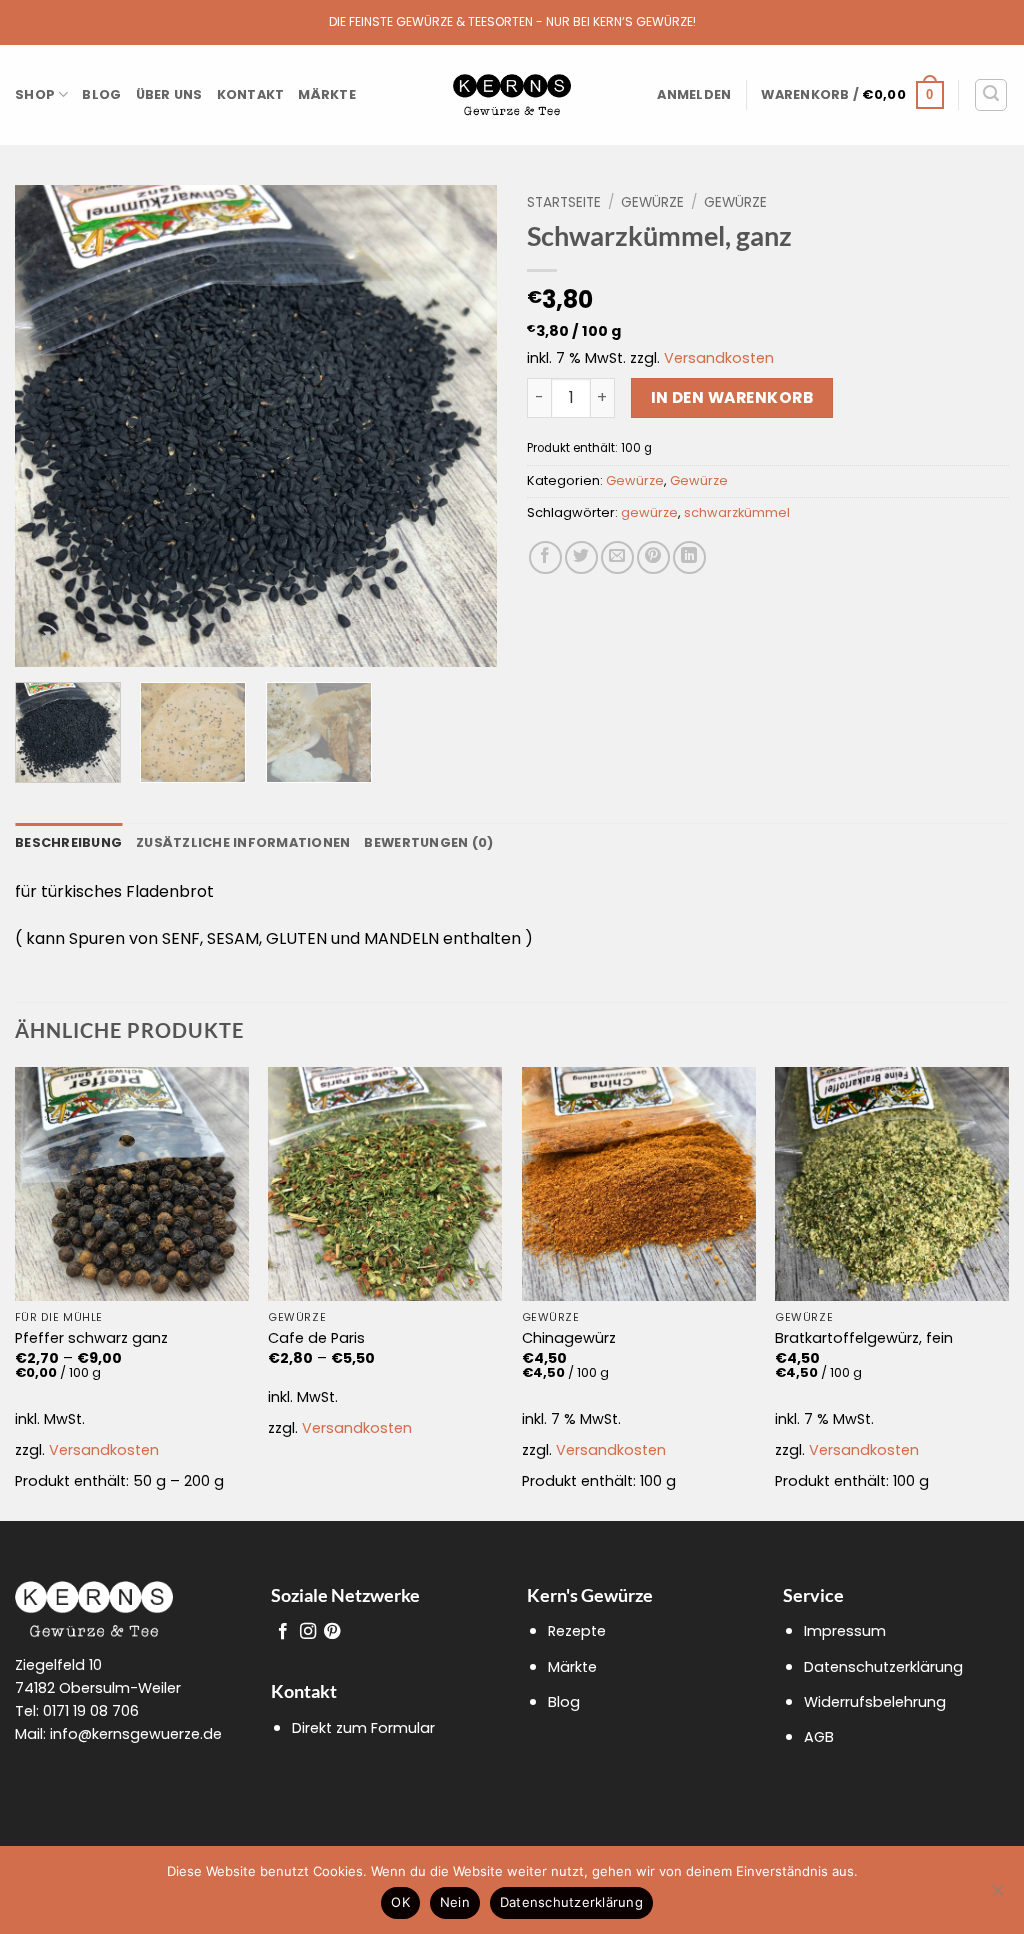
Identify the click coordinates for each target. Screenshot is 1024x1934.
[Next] (462, 426)
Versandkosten (719, 358)
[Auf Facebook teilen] (545, 557)
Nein (455, 1902)
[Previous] (50, 426)
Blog (101, 94)
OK (400, 1902)
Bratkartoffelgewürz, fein (864, 1338)
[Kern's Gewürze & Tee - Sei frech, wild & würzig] (512, 95)
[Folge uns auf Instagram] (308, 1632)
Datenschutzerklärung (883, 1667)
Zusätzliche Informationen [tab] (243, 842)
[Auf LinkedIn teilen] (689, 557)
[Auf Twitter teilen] (581, 557)
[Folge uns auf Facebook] (283, 1632)
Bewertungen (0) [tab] (428, 842)
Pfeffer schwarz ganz (91, 1338)
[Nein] (997, 1896)
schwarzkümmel (737, 512)
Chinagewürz (569, 1338)
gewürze (649, 512)
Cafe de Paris (316, 1338)
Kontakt (251, 94)
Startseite (564, 202)
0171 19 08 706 (91, 1711)
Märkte (327, 94)
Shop (35, 94)
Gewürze (652, 202)
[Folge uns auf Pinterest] (332, 1632)
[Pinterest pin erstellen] (653, 557)
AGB (819, 1737)
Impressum (845, 1631)
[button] (694, 95)
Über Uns (169, 94)
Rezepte (577, 1631)
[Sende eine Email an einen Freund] (617, 557)
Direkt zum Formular (363, 1728)
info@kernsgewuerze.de (136, 1734)
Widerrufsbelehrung (875, 1702)
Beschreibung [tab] (68, 842)
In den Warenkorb (732, 397)
